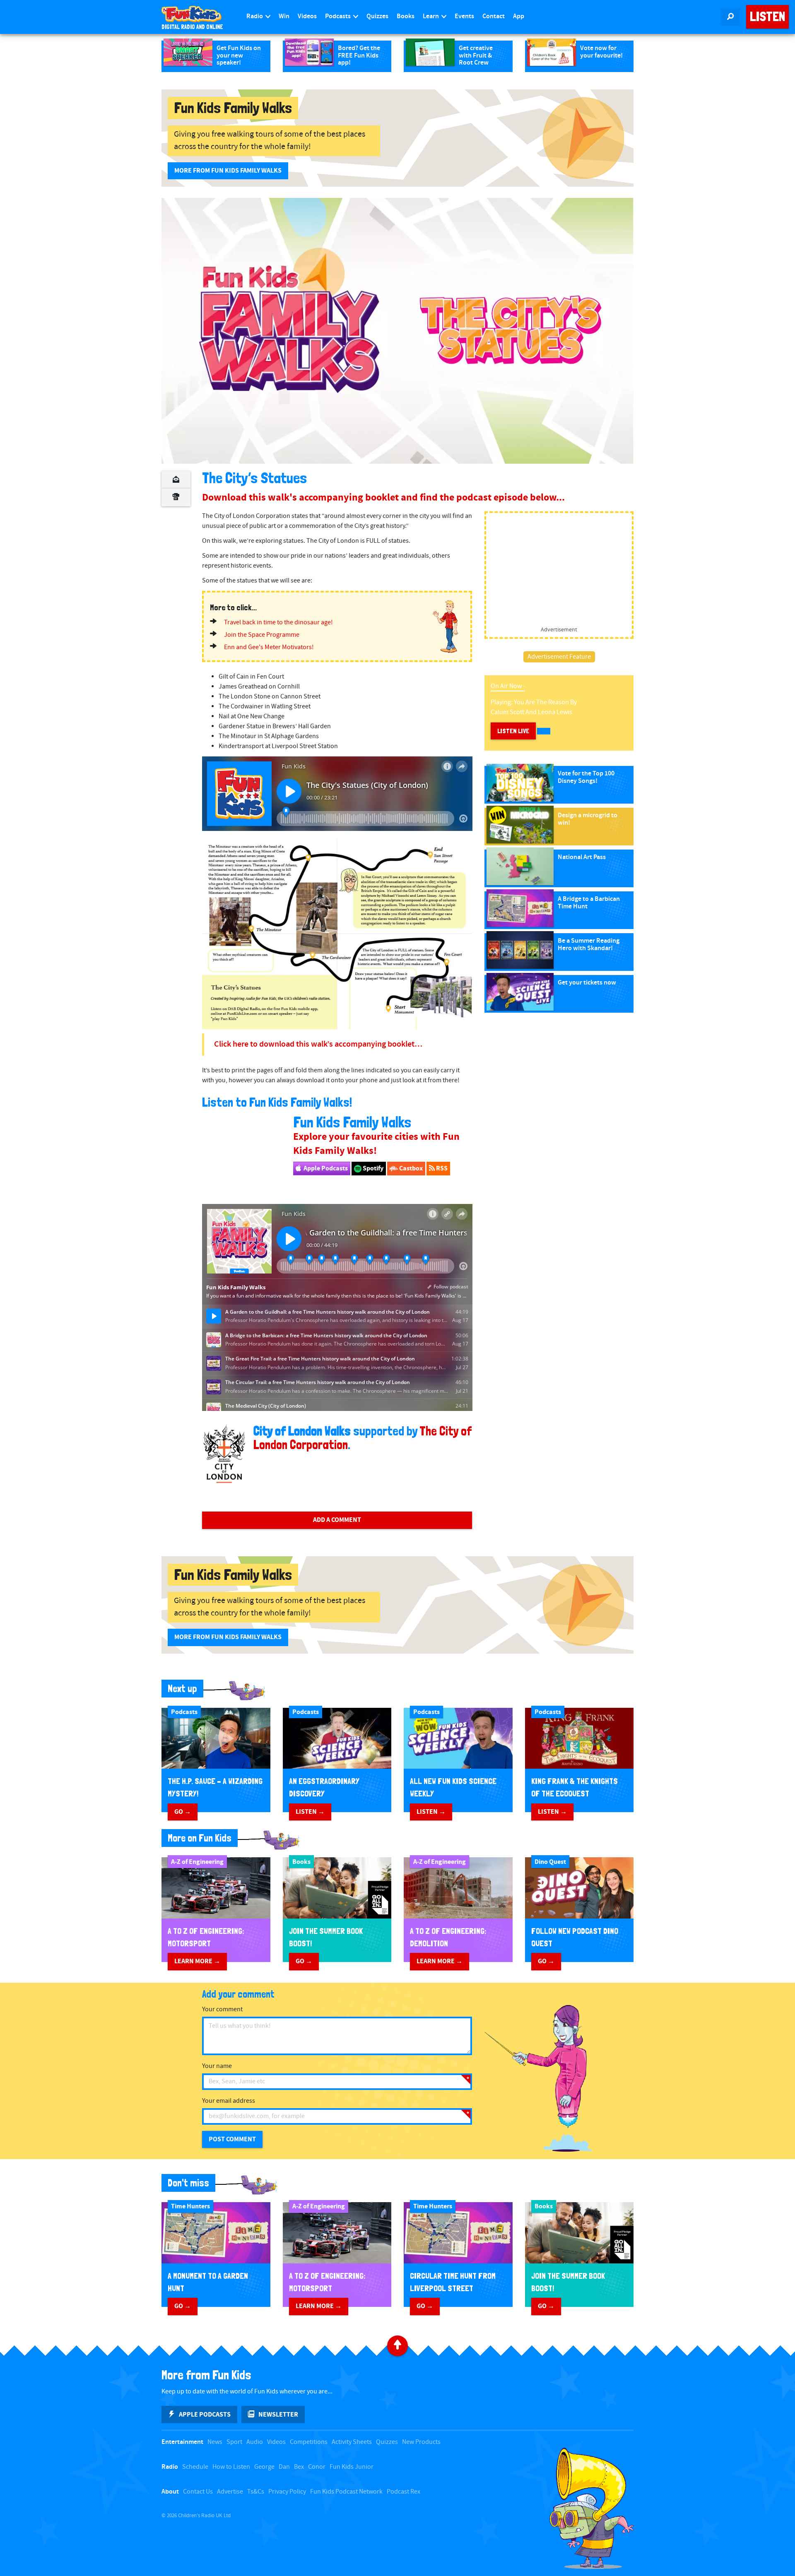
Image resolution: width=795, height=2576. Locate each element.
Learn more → (197, 1961)
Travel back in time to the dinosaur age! (278, 622)
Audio (255, 2442)
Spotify (372, 1168)
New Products (421, 2442)
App (519, 16)
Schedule (195, 2467)
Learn (431, 16)
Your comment (222, 2009)
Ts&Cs (256, 2492)
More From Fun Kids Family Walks (228, 171)
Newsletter (278, 2415)
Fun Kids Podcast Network (346, 2492)
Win (284, 16)
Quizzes (377, 16)
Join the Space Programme (262, 635)
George (264, 2467)
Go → (183, 1812)
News (215, 2442)
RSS (441, 1168)
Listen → (310, 1812)
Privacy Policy (287, 2492)
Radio (255, 16)
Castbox (410, 1168)
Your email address (229, 2101)
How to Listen (231, 2467)
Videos (307, 16)
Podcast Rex (404, 2492)
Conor (317, 2467)
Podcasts (338, 16)
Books (406, 16)
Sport (234, 2442)
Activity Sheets (352, 2442)
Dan (284, 2467)
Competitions (309, 2442)
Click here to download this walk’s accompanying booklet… (318, 1044)
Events (464, 16)
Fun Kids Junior (352, 2467)
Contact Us (198, 2492)
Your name (217, 2066)
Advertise (230, 2492)
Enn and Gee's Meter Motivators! (269, 647)
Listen (767, 17)
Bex (299, 2467)
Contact (494, 16)
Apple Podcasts (325, 1168)
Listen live (513, 731)
